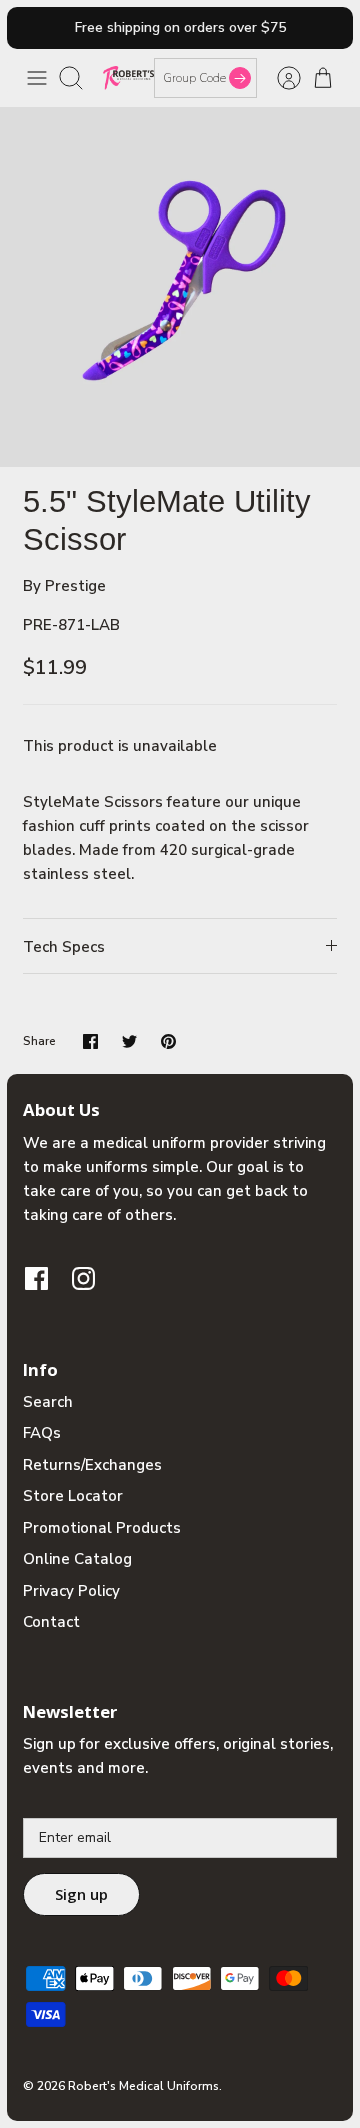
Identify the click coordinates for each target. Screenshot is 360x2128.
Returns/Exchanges (92, 1465)
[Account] (279, 78)
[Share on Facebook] (90, 1041)
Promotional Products (102, 1528)
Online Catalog (77, 1559)
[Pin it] (168, 1041)
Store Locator (73, 1496)
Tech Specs (64, 947)
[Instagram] (83, 1278)
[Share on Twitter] (129, 1041)
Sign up (81, 1894)
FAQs (42, 1433)
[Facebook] (36, 1278)
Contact (51, 1622)
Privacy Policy (71, 1591)
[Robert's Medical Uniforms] (128, 77)
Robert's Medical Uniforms (143, 2086)
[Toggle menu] (37, 78)
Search (48, 1402)
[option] (180, 287)
